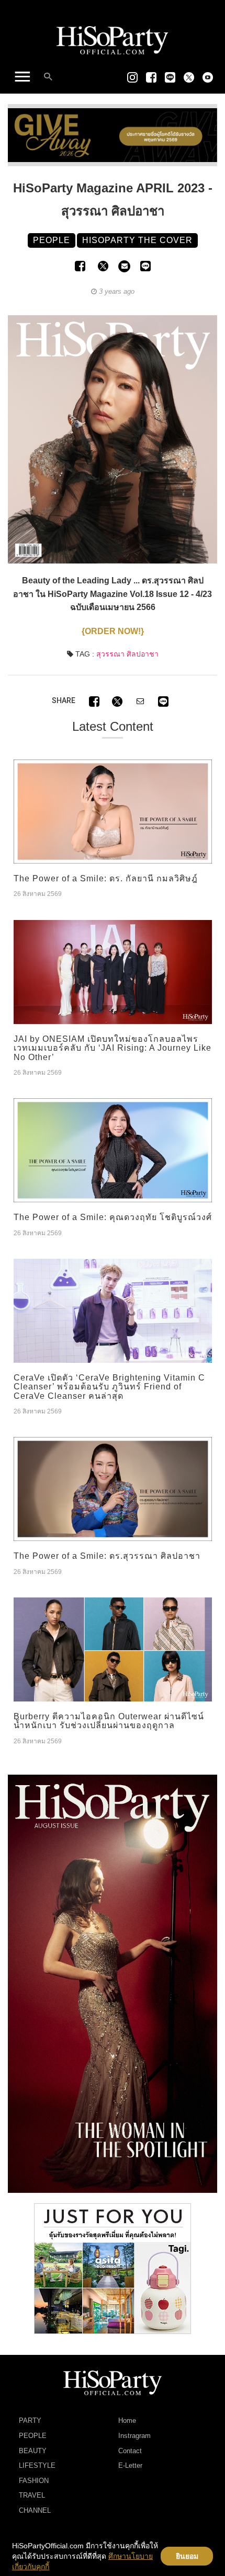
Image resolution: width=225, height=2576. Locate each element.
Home (127, 2420)
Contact (130, 2451)
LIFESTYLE (37, 2465)
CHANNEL (35, 2510)
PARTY (30, 2420)
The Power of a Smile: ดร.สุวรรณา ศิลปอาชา (107, 1556)
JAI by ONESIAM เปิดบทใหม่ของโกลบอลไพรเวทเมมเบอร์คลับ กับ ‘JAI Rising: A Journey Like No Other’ (113, 1048)
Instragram (134, 2436)
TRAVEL (32, 2495)
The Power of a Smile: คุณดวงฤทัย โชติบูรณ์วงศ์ (113, 1217)
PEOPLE (33, 2436)
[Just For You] (113, 2268)
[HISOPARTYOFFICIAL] (113, 1983)
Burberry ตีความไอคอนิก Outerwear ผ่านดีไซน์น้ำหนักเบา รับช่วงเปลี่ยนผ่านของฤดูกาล (109, 1721)
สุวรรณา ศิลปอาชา (127, 654)
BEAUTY (33, 2451)
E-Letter (130, 2465)
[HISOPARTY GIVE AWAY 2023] (113, 135)
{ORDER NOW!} (113, 631)
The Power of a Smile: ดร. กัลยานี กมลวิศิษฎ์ (106, 878)
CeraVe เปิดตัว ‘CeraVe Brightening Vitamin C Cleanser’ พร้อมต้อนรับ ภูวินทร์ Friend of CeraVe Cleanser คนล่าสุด (109, 1387)
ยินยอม (187, 2556)
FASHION (34, 2481)
